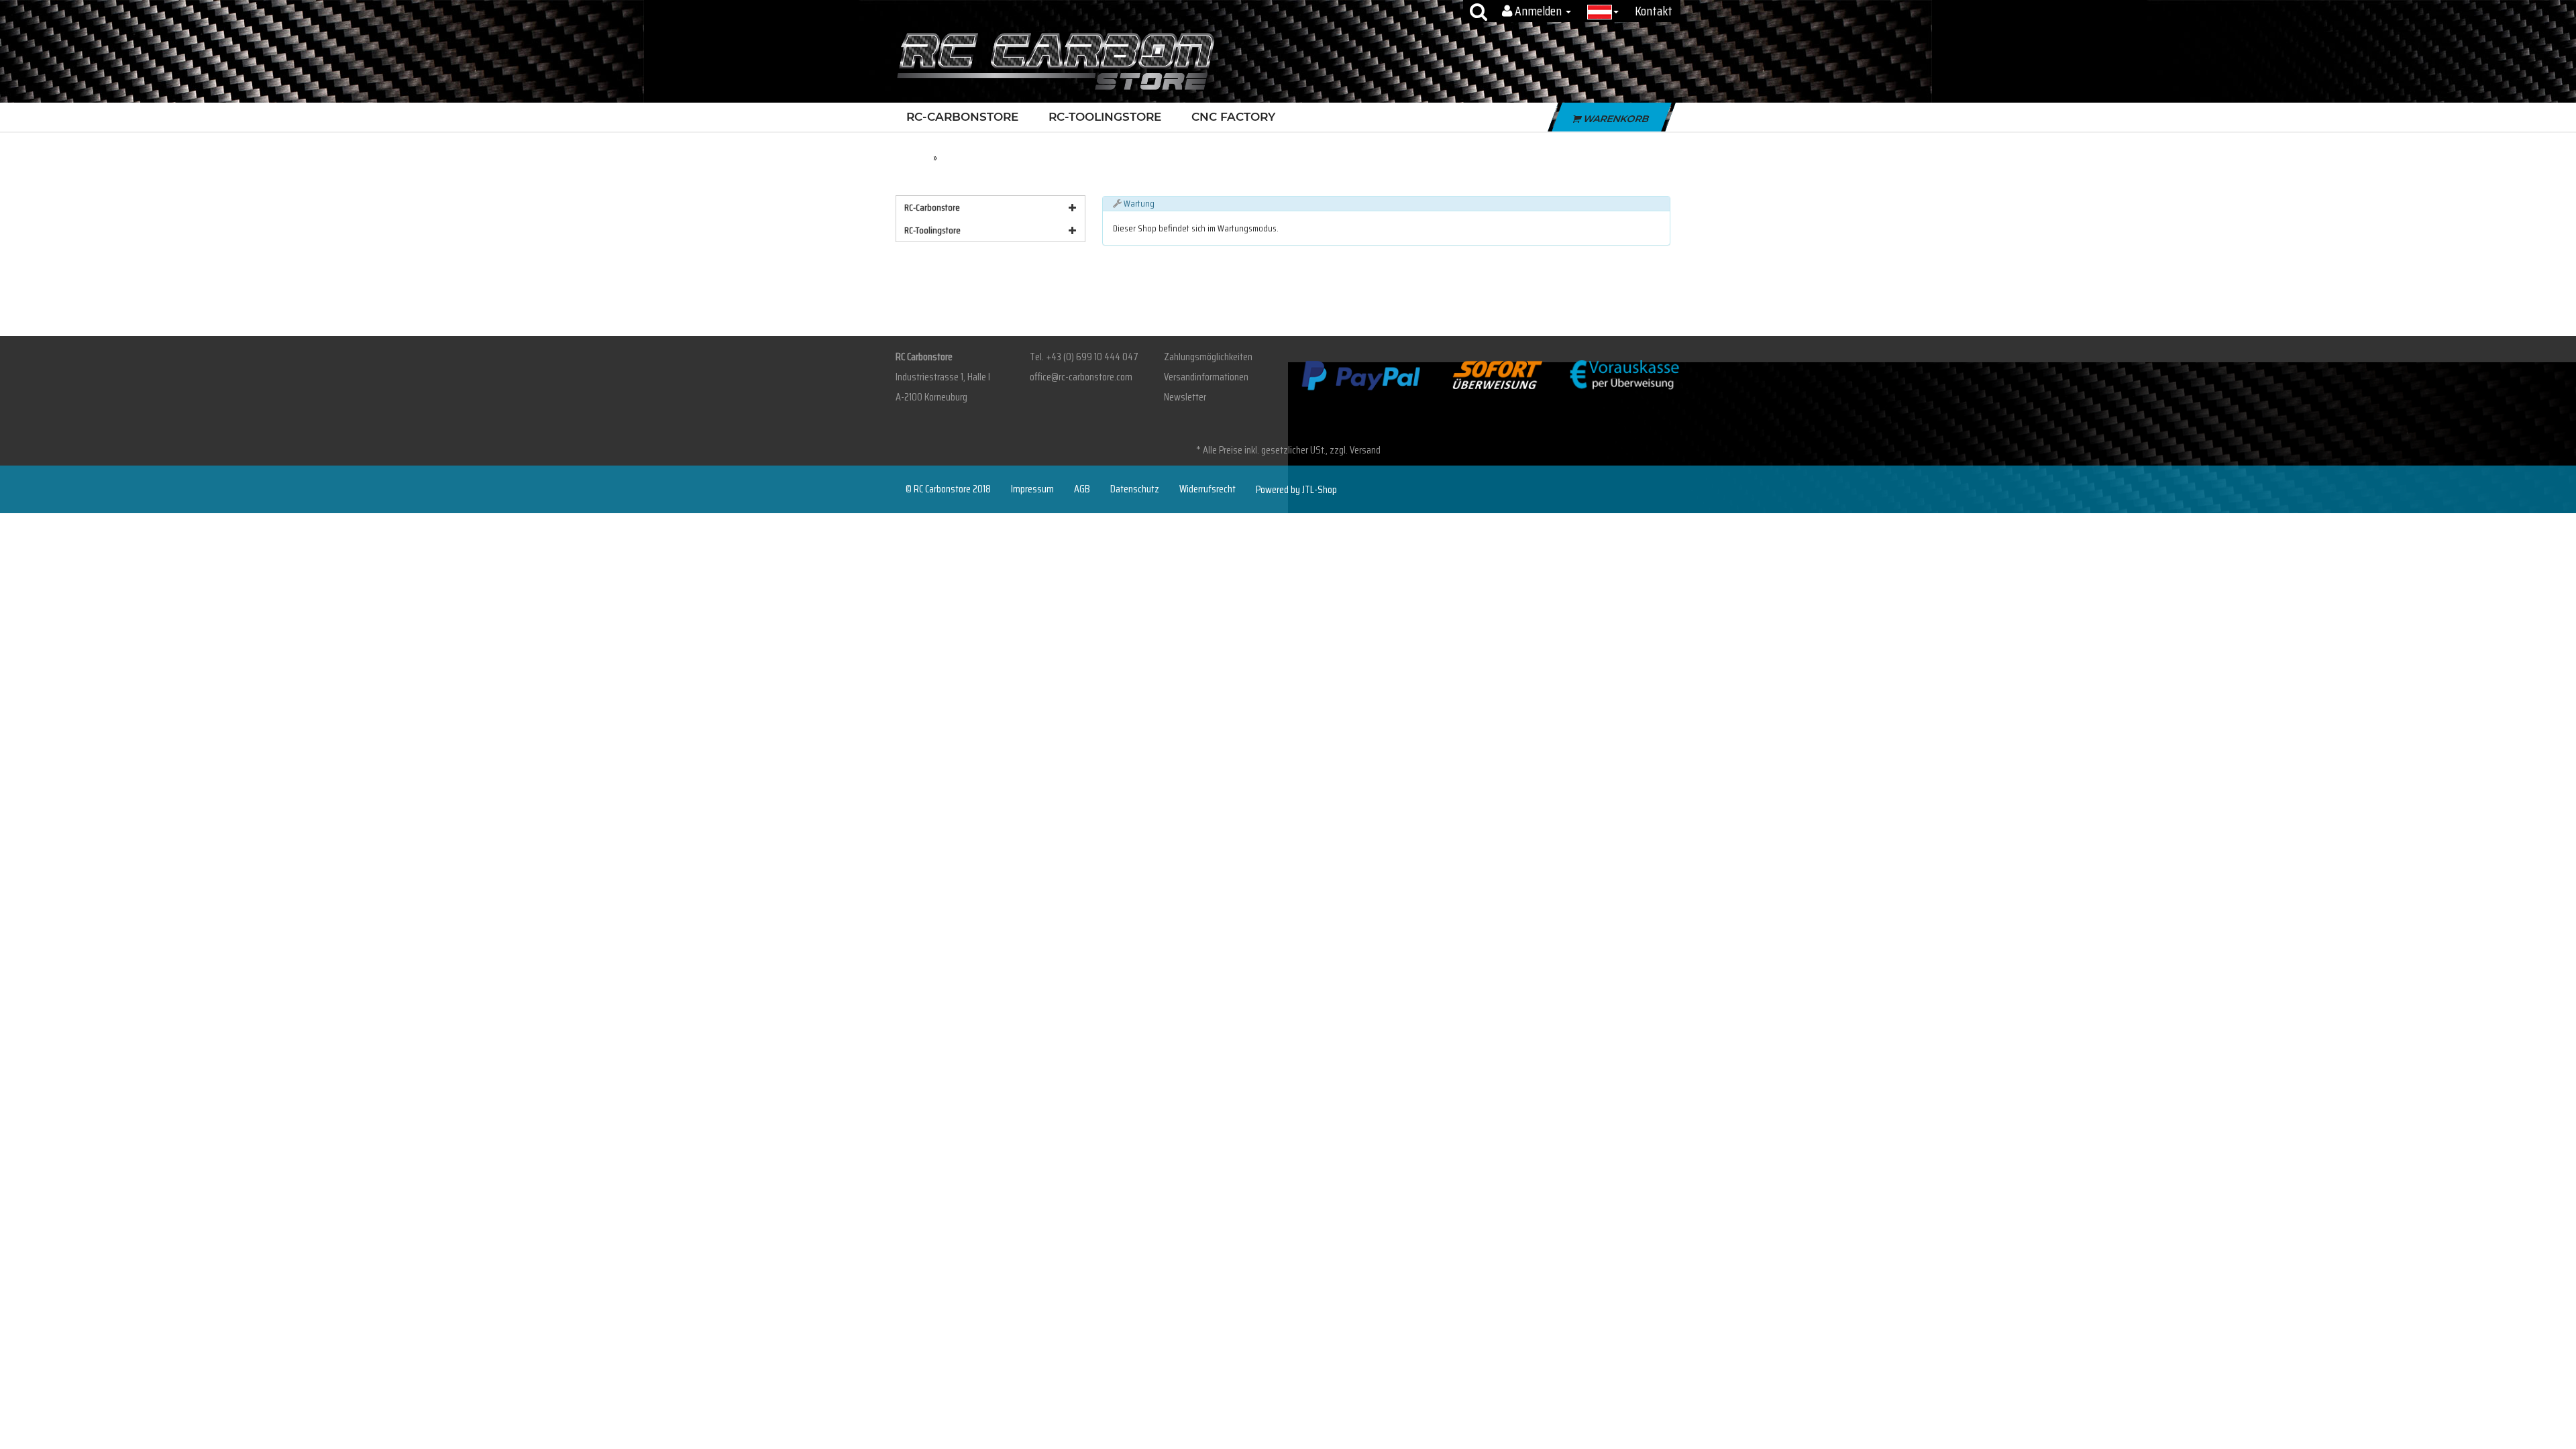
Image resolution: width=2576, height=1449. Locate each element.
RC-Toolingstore (1105, 117)
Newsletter (1185, 397)
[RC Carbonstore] (1056, 60)
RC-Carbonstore (962, 117)
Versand (1365, 450)
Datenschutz (1135, 489)
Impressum (1032, 489)
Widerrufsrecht (1207, 489)
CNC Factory (1233, 117)
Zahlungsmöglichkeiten (1208, 357)
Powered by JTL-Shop (1296, 490)
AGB (1082, 489)
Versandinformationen (1206, 377)
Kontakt (1654, 11)
